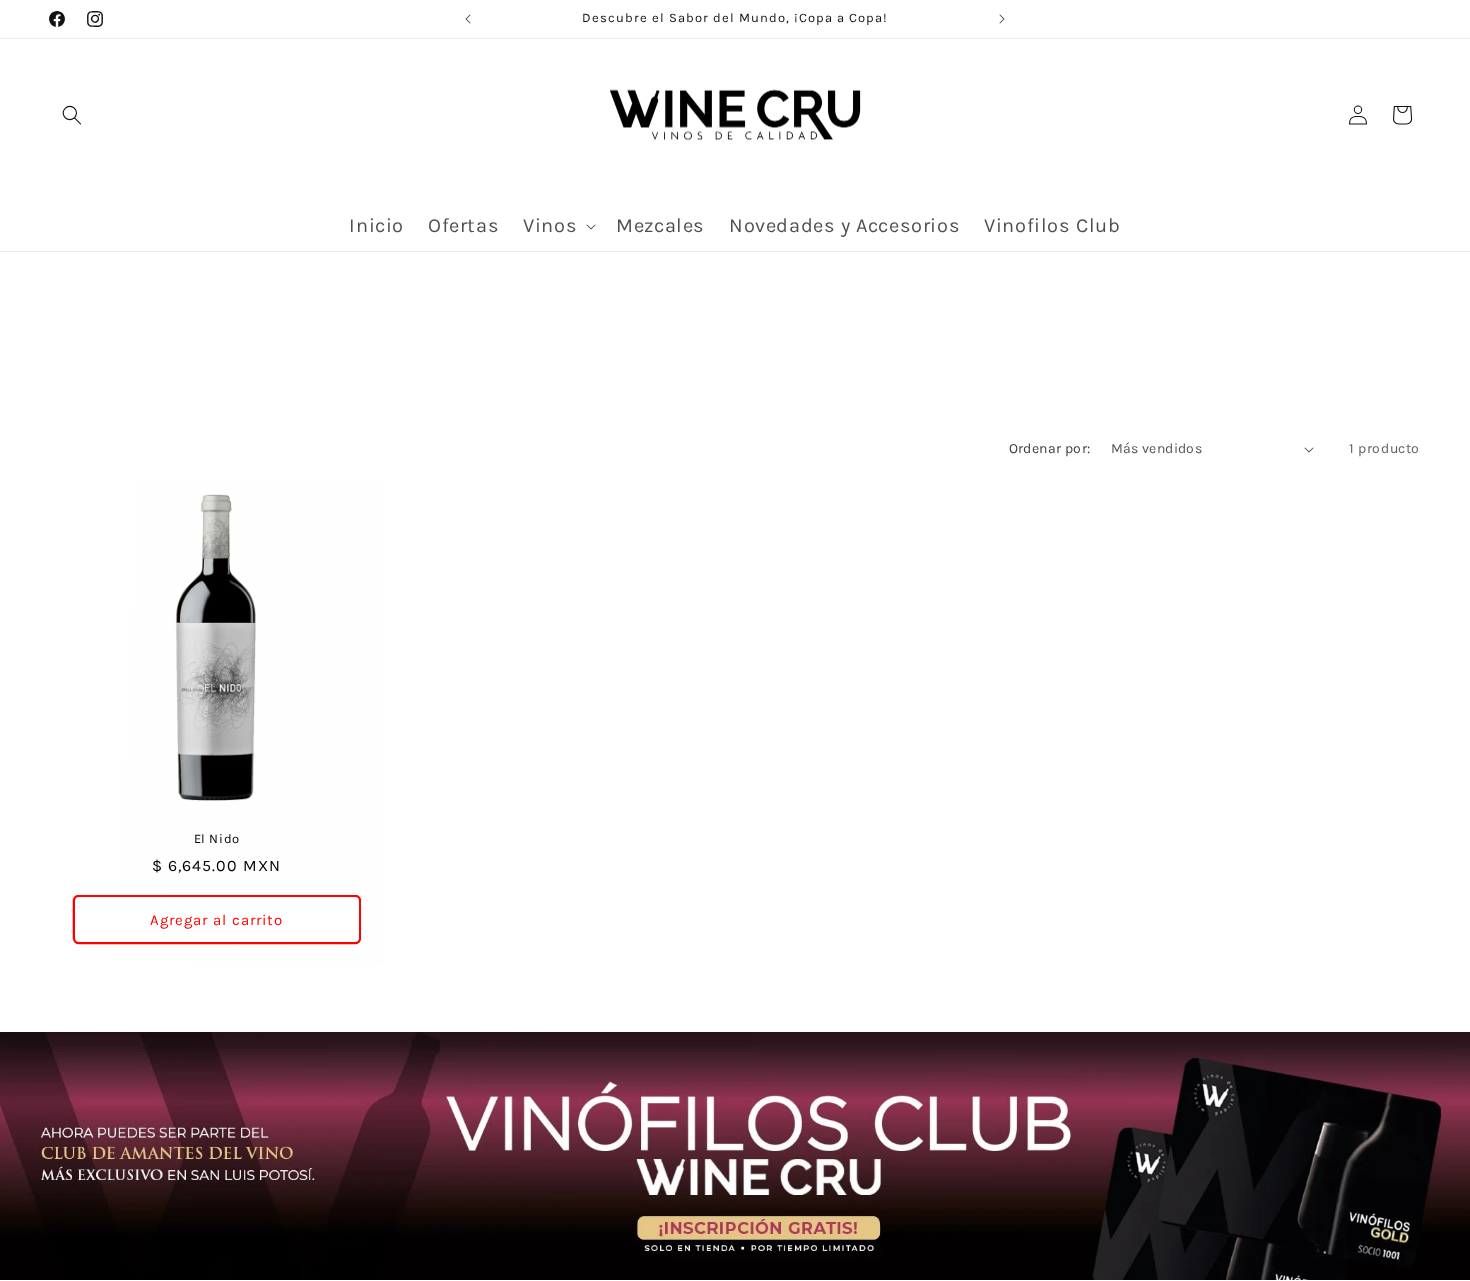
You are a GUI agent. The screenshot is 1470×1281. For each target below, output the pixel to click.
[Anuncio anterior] (468, 19)
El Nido (217, 838)
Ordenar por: (1050, 448)
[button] (72, 115)
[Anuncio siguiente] (1002, 19)
